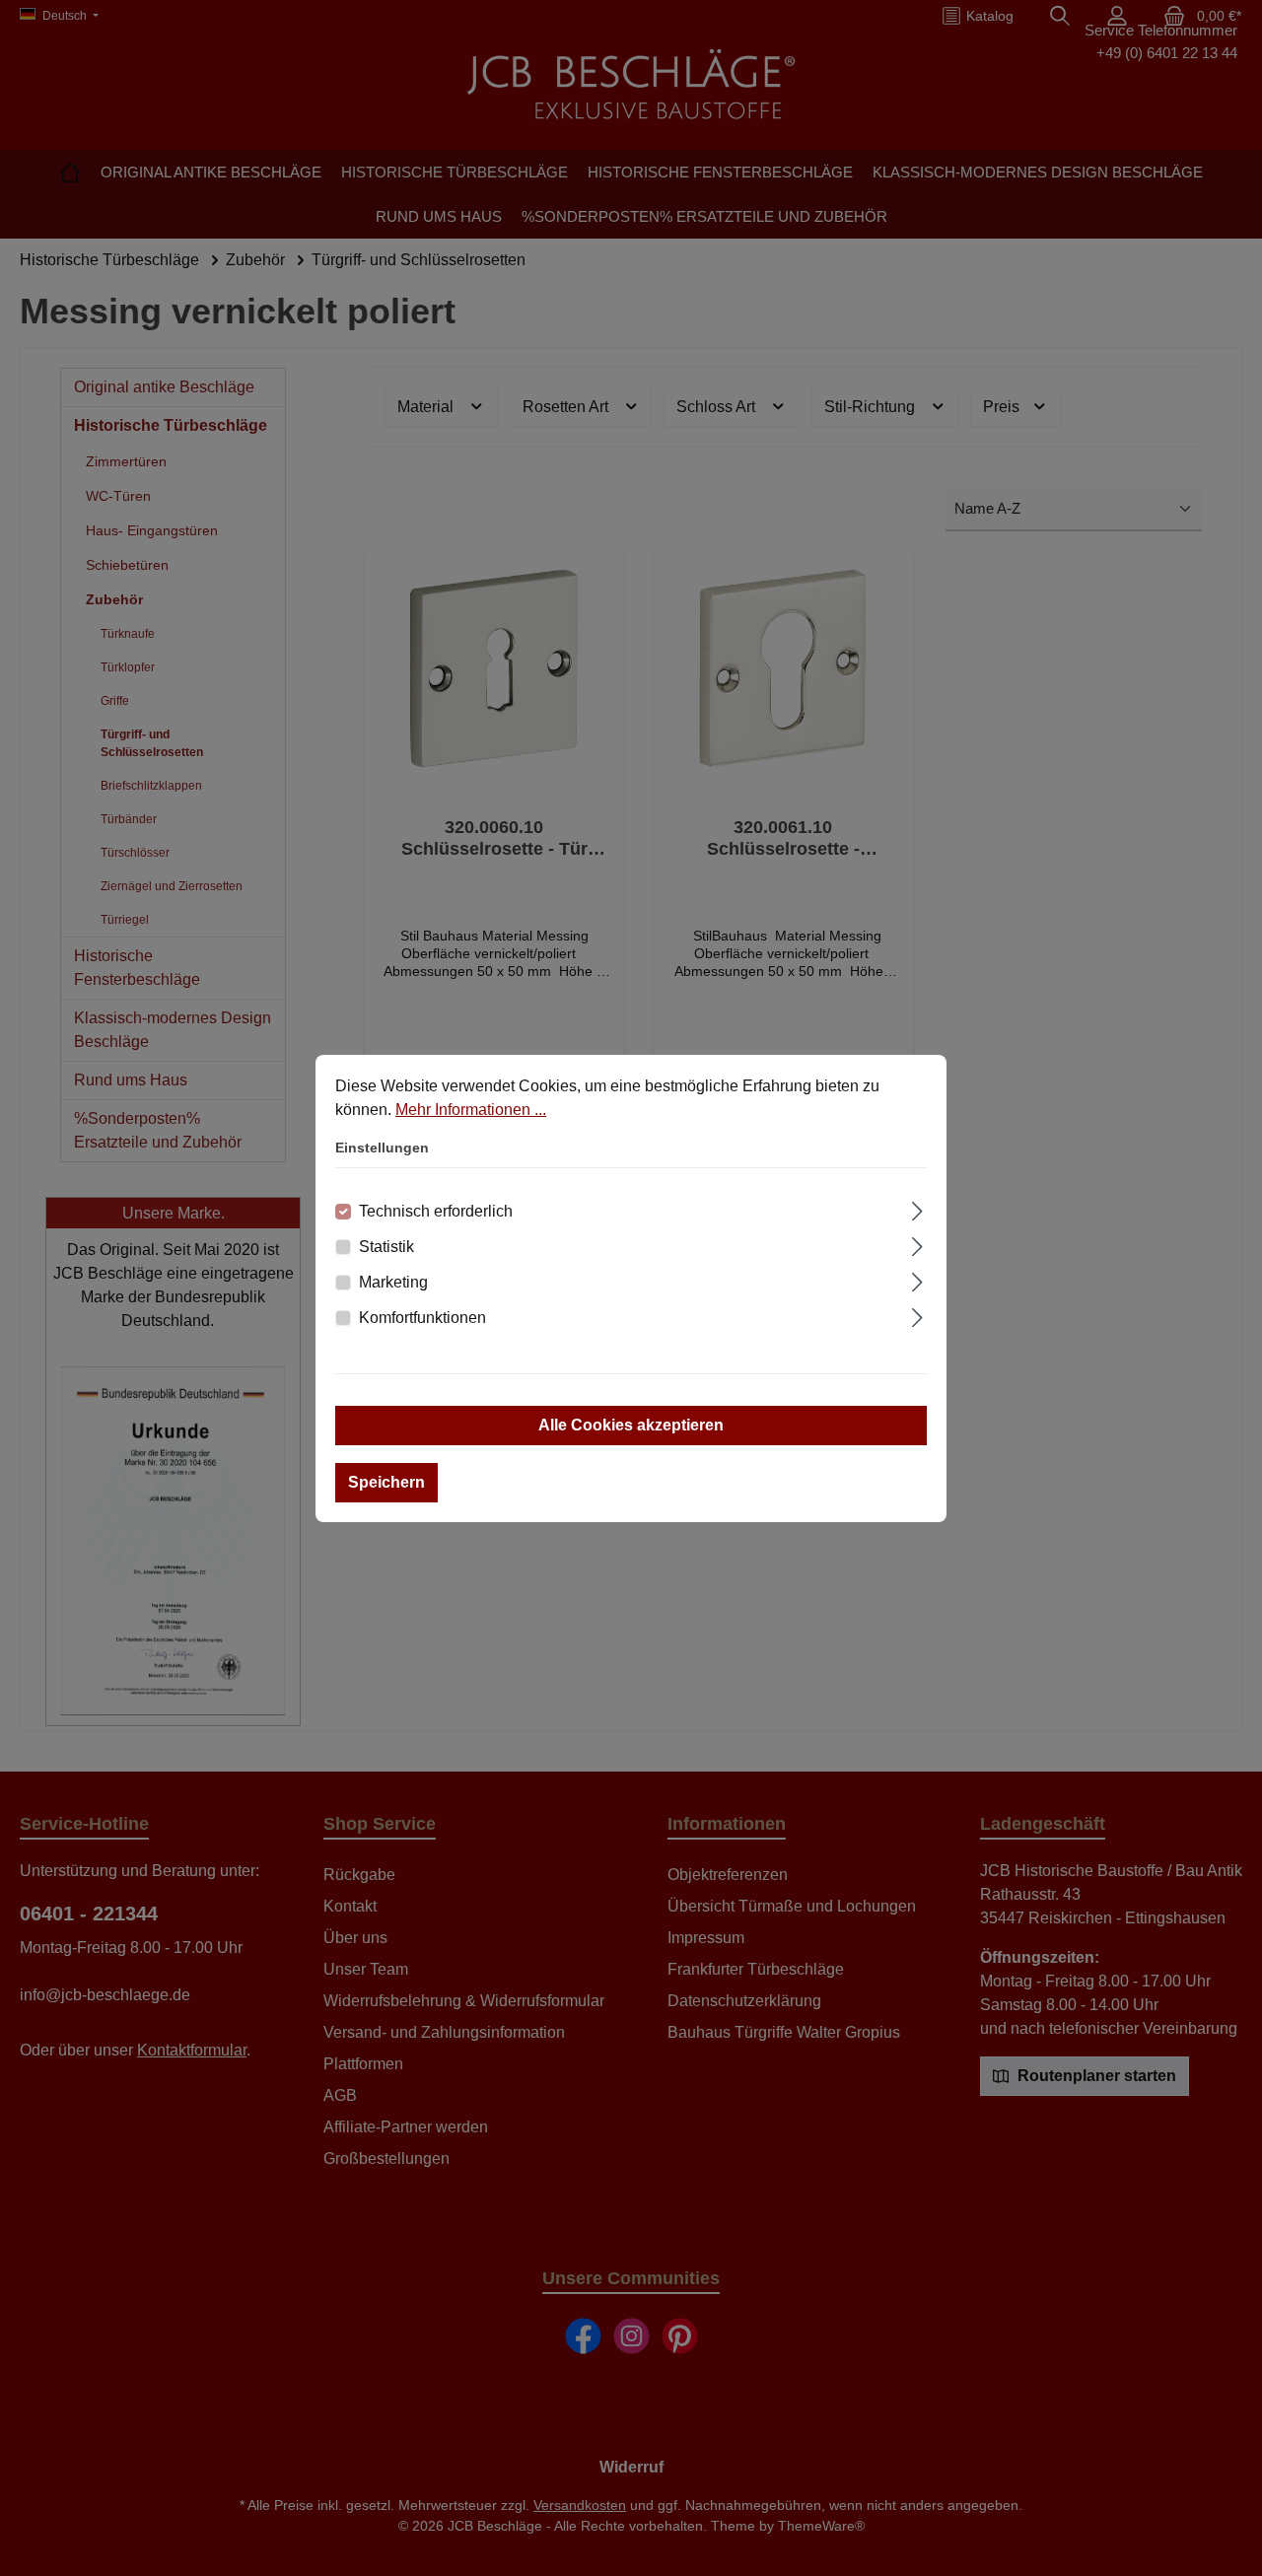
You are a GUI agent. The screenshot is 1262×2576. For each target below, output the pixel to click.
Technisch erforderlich (436, 1211)
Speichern (386, 1482)
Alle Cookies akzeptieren (631, 1425)
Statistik (386, 1247)
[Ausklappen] (917, 1209)
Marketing (393, 1282)
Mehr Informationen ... (471, 1110)
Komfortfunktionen (422, 1318)
